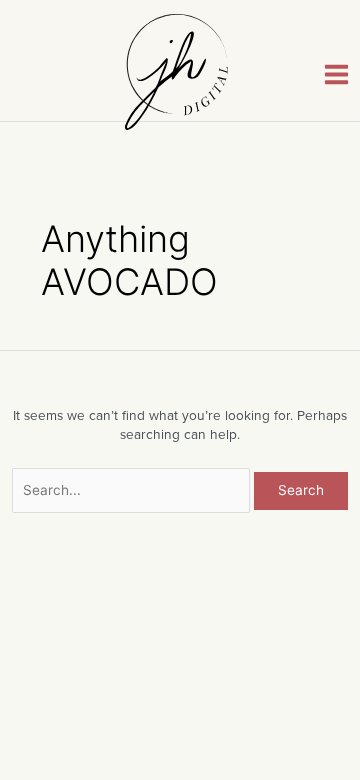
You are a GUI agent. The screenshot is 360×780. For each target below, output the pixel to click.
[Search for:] (133, 490)
